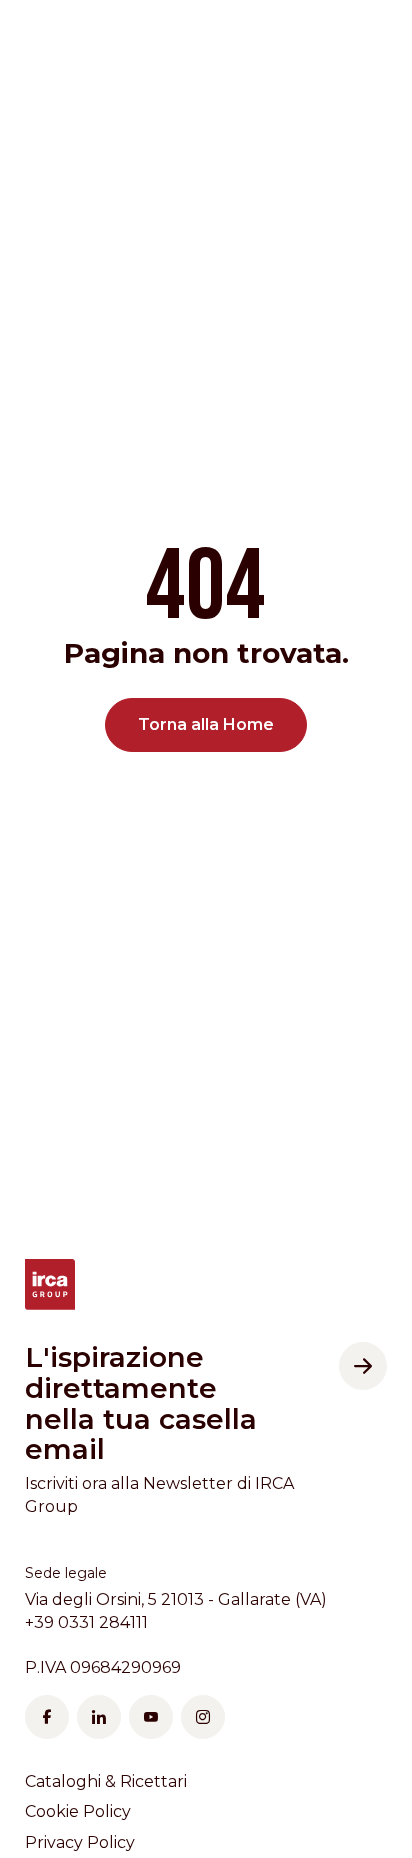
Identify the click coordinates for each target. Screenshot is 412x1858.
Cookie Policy (78, 1811)
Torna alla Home (206, 724)
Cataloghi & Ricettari (106, 1781)
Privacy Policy (80, 1842)
